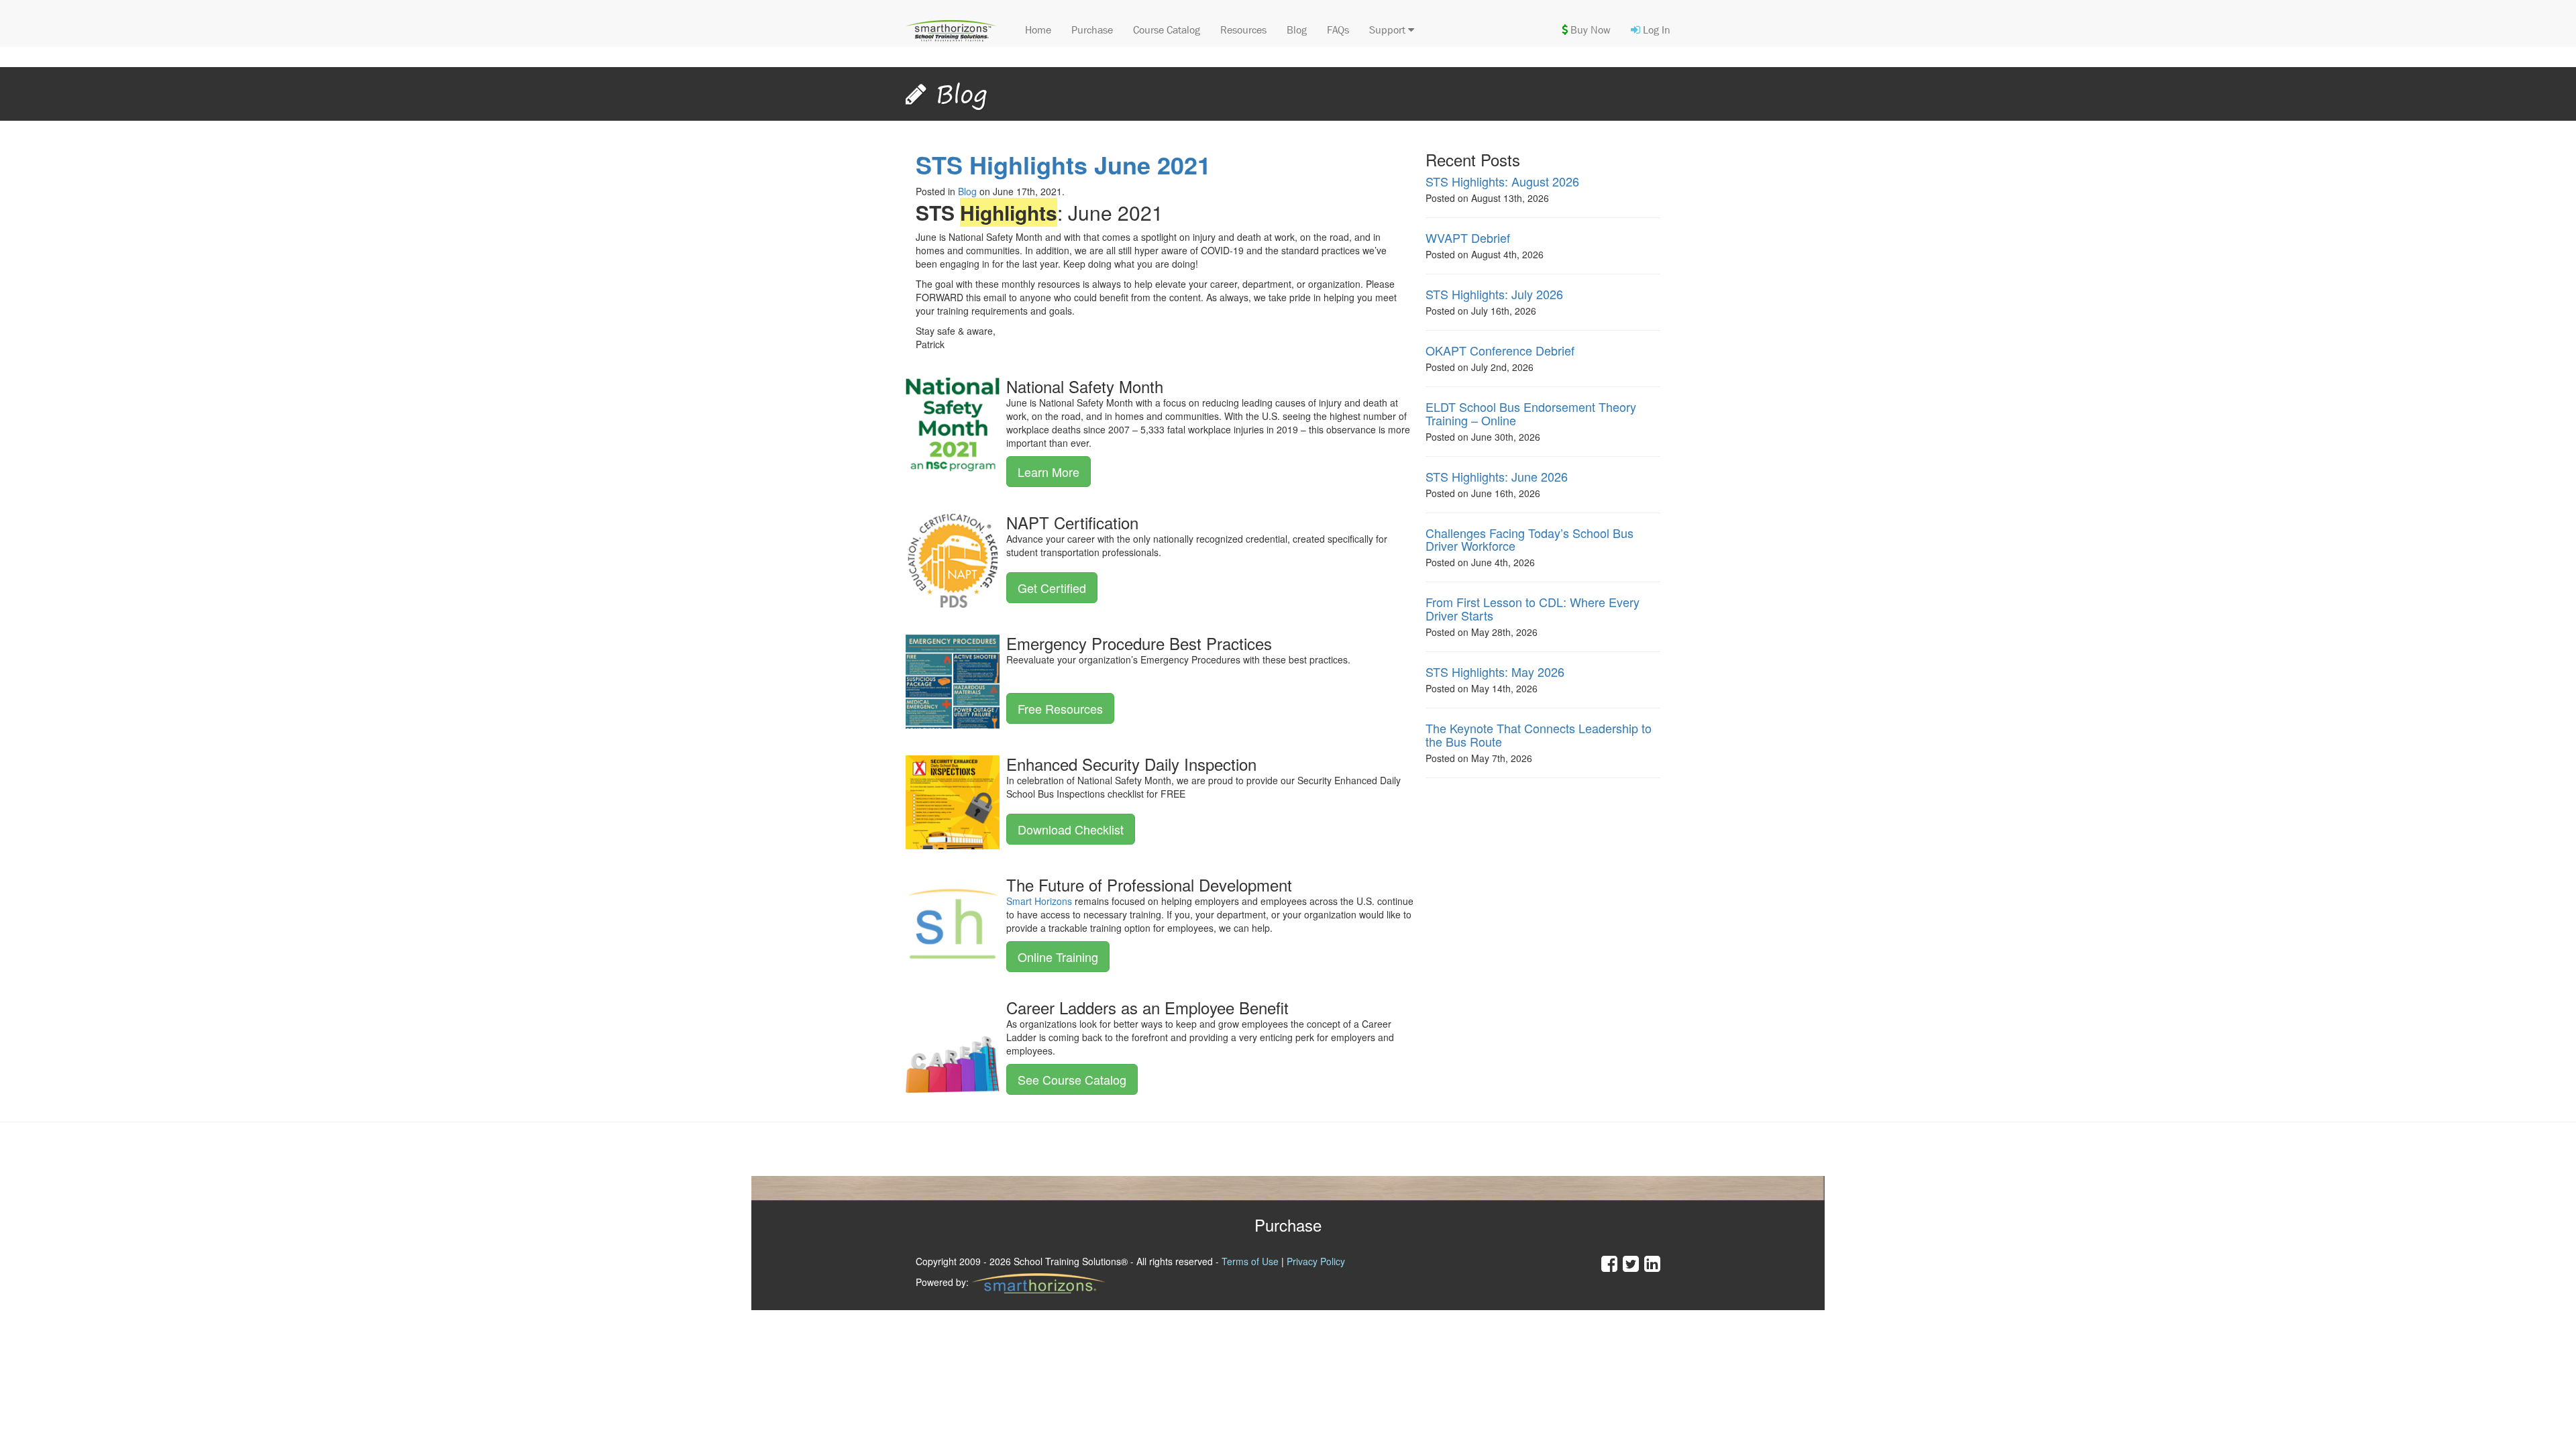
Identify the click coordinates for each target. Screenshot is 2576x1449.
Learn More (1049, 472)
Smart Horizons (1039, 901)
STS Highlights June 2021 (1063, 164)
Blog (1297, 30)
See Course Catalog (1072, 1079)
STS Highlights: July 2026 (1494, 294)
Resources (1243, 30)
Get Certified (1052, 588)
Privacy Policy (1316, 1261)
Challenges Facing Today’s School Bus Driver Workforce (1529, 539)
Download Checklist (1071, 829)
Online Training (1058, 957)
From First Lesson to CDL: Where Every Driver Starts (1533, 608)
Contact (2147, 1225)
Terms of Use (1250, 1261)
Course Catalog (1167, 30)
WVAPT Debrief (1468, 237)
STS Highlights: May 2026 (1495, 672)
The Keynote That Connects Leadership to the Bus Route (1539, 735)
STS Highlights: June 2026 (1497, 476)
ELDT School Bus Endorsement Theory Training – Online (1531, 413)
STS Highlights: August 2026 (1502, 181)
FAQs (1338, 30)
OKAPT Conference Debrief (1500, 350)
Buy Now (1589, 30)
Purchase (1092, 30)
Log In (1655, 30)
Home (1038, 30)
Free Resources (1060, 708)
